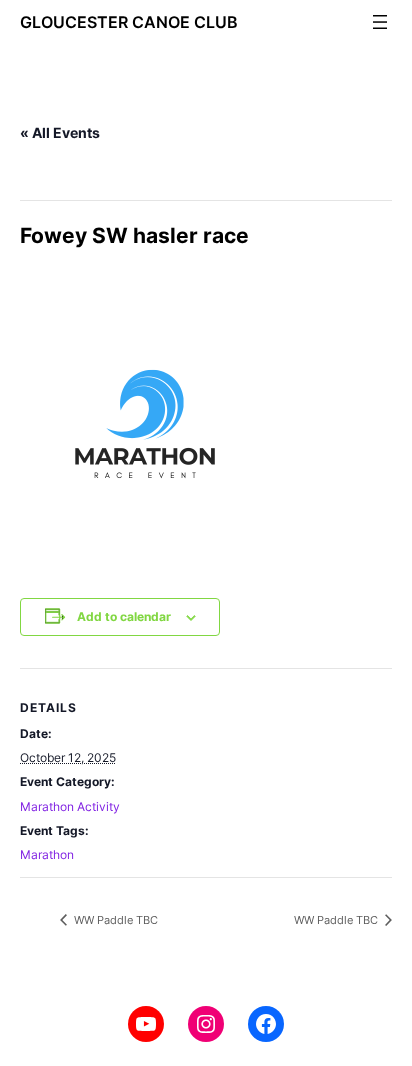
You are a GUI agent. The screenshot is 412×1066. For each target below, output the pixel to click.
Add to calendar (124, 616)
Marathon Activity (70, 806)
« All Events (60, 132)
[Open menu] (380, 22)
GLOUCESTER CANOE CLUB (129, 22)
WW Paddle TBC (114, 920)
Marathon (47, 854)
